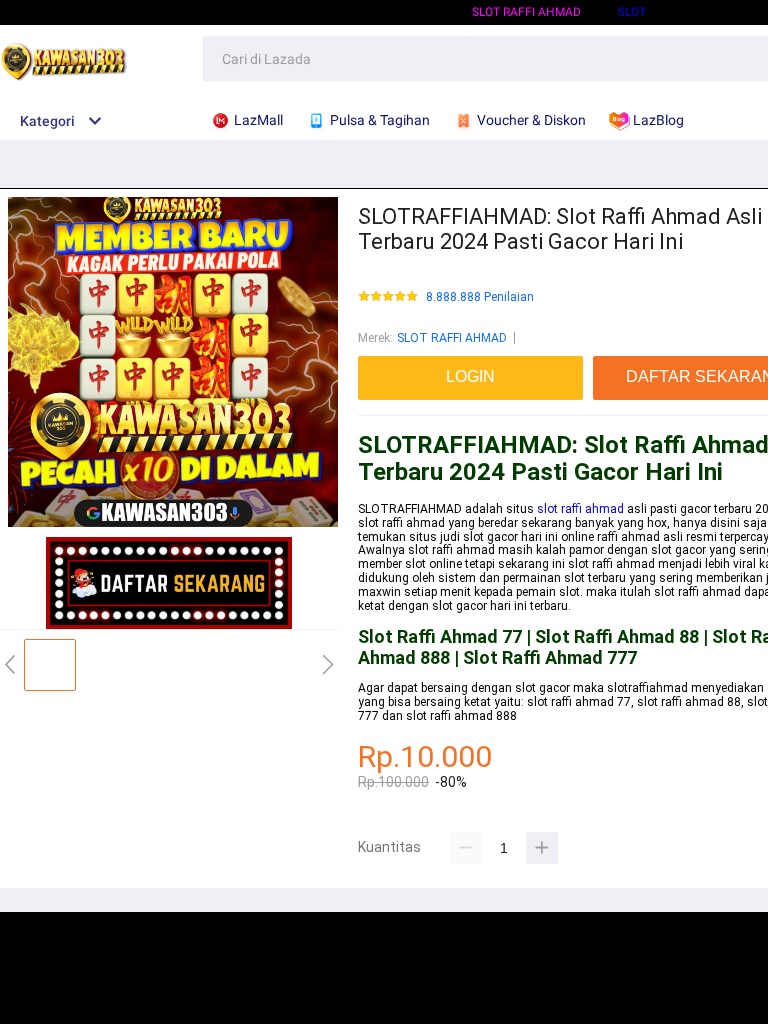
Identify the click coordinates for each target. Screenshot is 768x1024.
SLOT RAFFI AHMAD (526, 12)
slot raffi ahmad (580, 509)
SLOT (632, 12)
